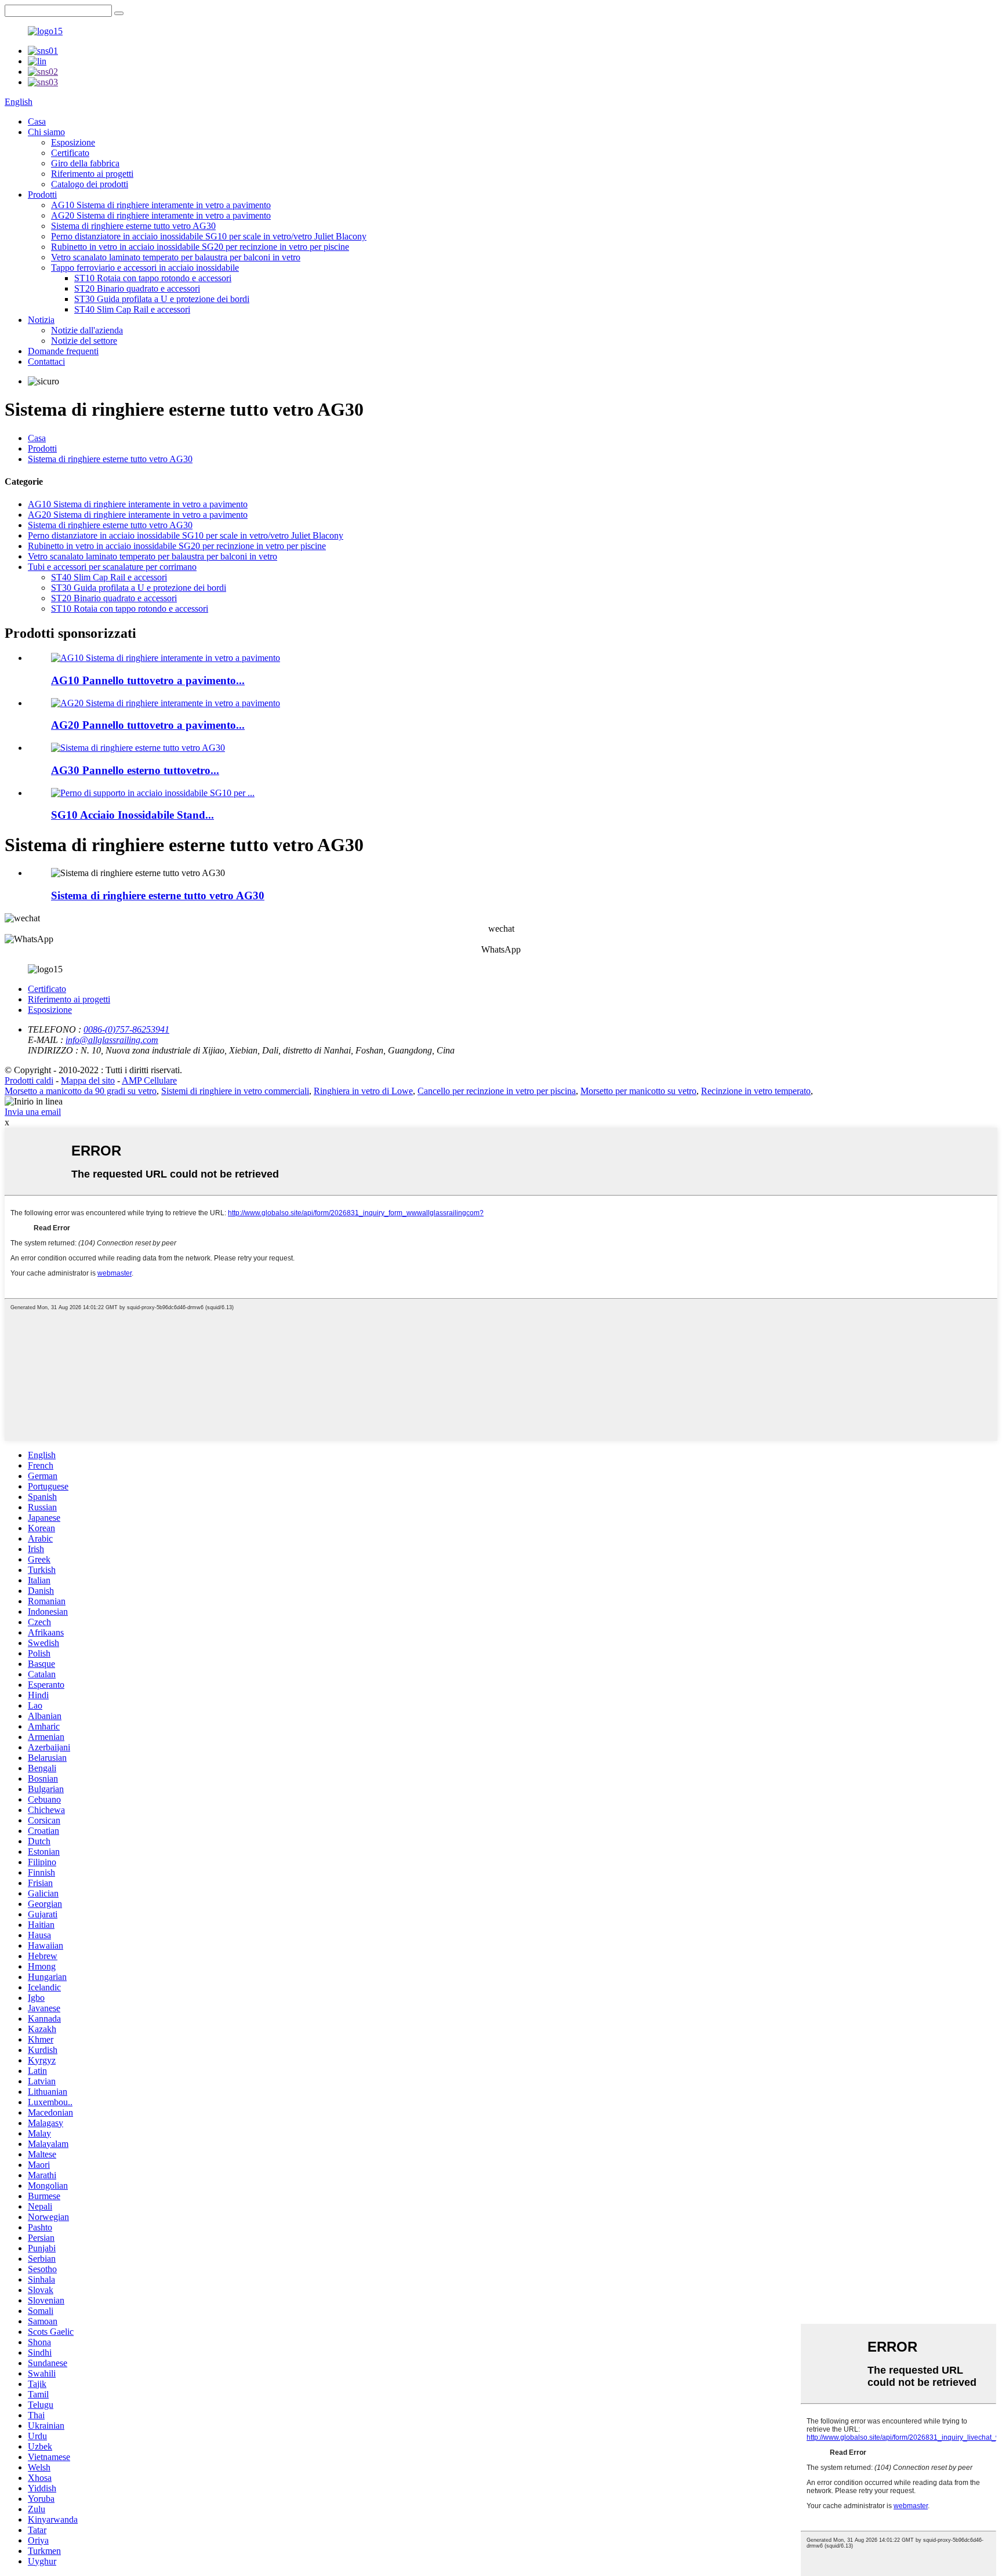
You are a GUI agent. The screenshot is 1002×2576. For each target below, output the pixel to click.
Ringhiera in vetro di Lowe (363, 1091)
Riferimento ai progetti (92, 174)
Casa (37, 121)
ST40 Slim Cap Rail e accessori (132, 309)
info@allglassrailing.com (112, 1040)
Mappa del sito (88, 1080)
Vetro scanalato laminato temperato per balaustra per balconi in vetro (176, 257)
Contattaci (46, 361)
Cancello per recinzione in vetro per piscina (497, 1091)
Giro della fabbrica (85, 163)
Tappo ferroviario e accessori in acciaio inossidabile (145, 268)
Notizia (41, 320)
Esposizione (73, 142)
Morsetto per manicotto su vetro (638, 1091)
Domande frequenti (63, 351)
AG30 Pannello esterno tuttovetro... (135, 770)
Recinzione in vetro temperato (756, 1091)
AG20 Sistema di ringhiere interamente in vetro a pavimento (161, 215)
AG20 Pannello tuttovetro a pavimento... (148, 725)
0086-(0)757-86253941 (126, 1029)
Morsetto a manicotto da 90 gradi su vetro (81, 1091)
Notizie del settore (84, 341)
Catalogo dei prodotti (90, 184)
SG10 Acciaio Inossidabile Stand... (132, 815)
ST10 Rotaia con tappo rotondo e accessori (153, 278)
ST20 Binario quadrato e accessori (137, 288)
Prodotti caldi (29, 1080)
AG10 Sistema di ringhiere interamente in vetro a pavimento (161, 205)
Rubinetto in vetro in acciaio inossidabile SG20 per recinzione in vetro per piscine (200, 247)
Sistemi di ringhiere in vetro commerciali (235, 1091)
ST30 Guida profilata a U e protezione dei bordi (162, 299)
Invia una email (33, 1112)
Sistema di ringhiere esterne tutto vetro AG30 (133, 226)
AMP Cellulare (149, 1080)
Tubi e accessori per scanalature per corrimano (112, 567)
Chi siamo (46, 132)
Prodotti (42, 195)
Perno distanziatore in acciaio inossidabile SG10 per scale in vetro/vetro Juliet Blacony (209, 236)
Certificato (70, 153)
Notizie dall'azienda (87, 330)
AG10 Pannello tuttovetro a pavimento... (148, 680)
